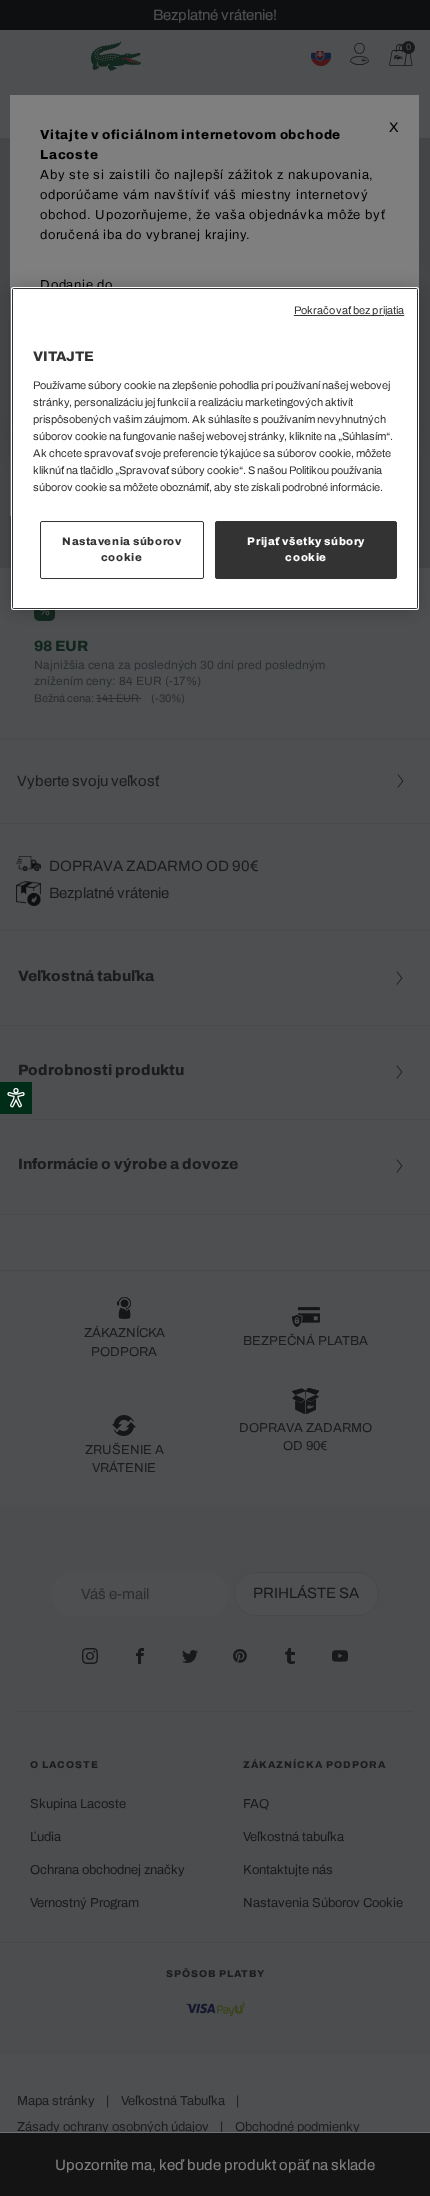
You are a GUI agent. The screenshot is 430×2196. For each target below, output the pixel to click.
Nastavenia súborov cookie (121, 549)
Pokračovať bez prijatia (349, 310)
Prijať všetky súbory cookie (305, 549)
